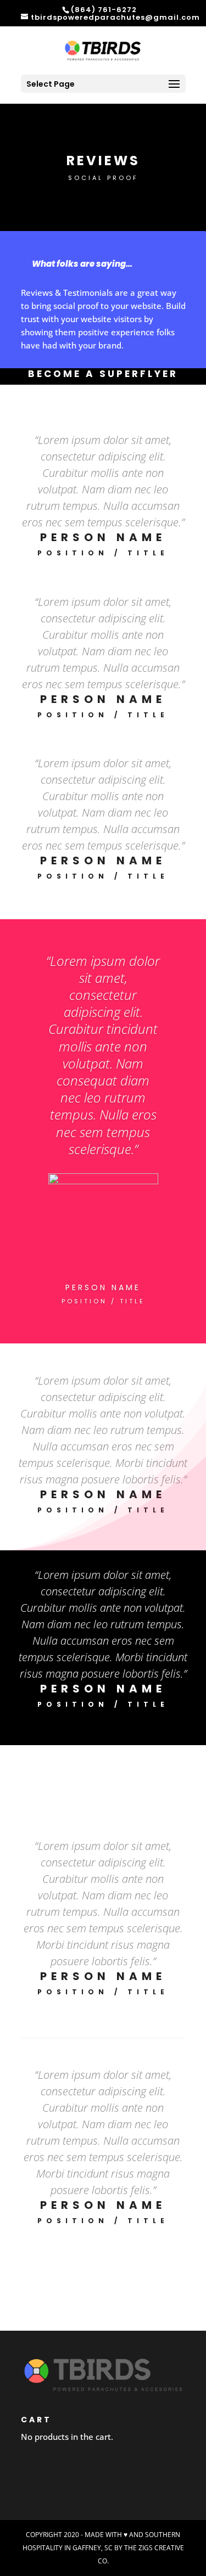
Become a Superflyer (103, 374)
